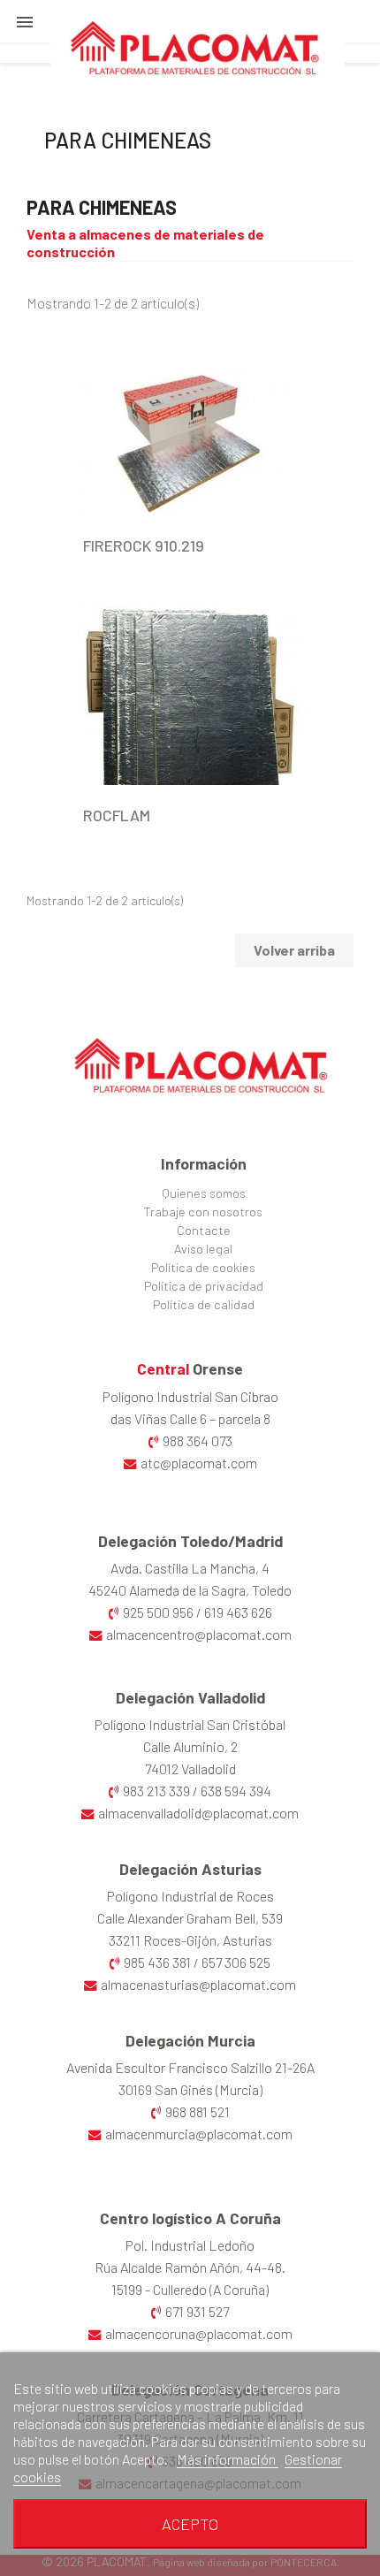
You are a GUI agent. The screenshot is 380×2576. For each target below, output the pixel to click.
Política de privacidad (204, 1286)
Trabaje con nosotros (203, 1212)
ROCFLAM (117, 815)
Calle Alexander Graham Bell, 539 (190, 1918)
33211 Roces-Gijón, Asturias (190, 1940)
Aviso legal (203, 1249)
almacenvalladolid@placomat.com (198, 1813)
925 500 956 (158, 1612)
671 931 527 (197, 2311)
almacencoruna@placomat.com (199, 2333)
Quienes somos (204, 1193)
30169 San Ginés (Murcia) (190, 2089)
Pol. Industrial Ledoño (190, 2245)
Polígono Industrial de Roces (190, 1896)
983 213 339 (156, 1791)
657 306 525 (236, 1962)
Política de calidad (204, 1304)
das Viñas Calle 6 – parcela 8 (190, 1418)
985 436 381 (157, 1962)
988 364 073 (198, 1440)
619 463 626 (238, 1612)
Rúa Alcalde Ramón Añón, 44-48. (190, 2267)
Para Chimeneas (128, 140)
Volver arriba (294, 950)
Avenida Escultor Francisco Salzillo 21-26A (190, 2067)
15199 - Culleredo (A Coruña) (190, 2289)
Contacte (204, 1230)
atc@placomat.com (199, 1463)
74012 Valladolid (190, 1768)
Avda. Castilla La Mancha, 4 (190, 1568)
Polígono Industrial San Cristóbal (190, 1724)
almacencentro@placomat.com (199, 1634)
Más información (228, 2459)
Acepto (190, 2524)
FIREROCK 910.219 (144, 545)
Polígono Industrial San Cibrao (190, 1396)
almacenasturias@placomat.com (198, 1984)
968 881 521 (198, 2111)
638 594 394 (236, 1791)
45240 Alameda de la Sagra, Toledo (190, 1590)
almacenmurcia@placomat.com (199, 2134)
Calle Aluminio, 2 (190, 1746)
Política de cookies (203, 1267)
